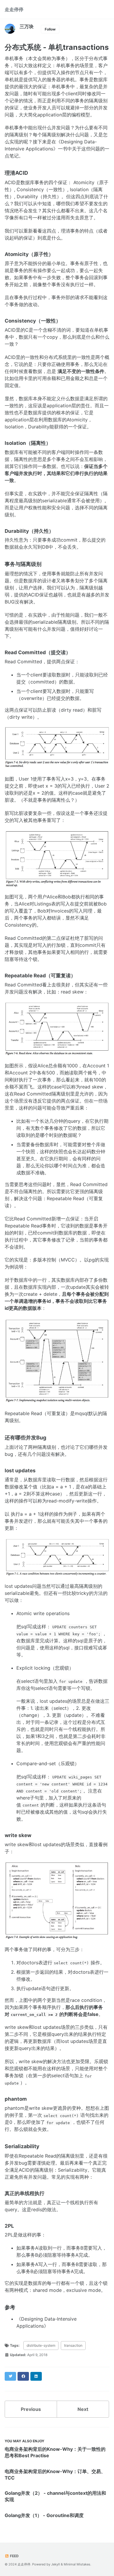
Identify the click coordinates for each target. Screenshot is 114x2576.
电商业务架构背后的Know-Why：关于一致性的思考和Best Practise (55, 2452)
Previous (31, 2409)
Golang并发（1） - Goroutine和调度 (44, 2515)
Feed (14, 2556)
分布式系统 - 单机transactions (57, 47)
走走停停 (14, 9)
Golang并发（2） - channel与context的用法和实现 (55, 2496)
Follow (50, 29)
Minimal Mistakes (77, 2564)
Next (83, 2409)
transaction (73, 2345)
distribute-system (41, 2345)
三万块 (27, 26)
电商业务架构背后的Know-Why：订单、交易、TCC (55, 2475)
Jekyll (56, 2564)
